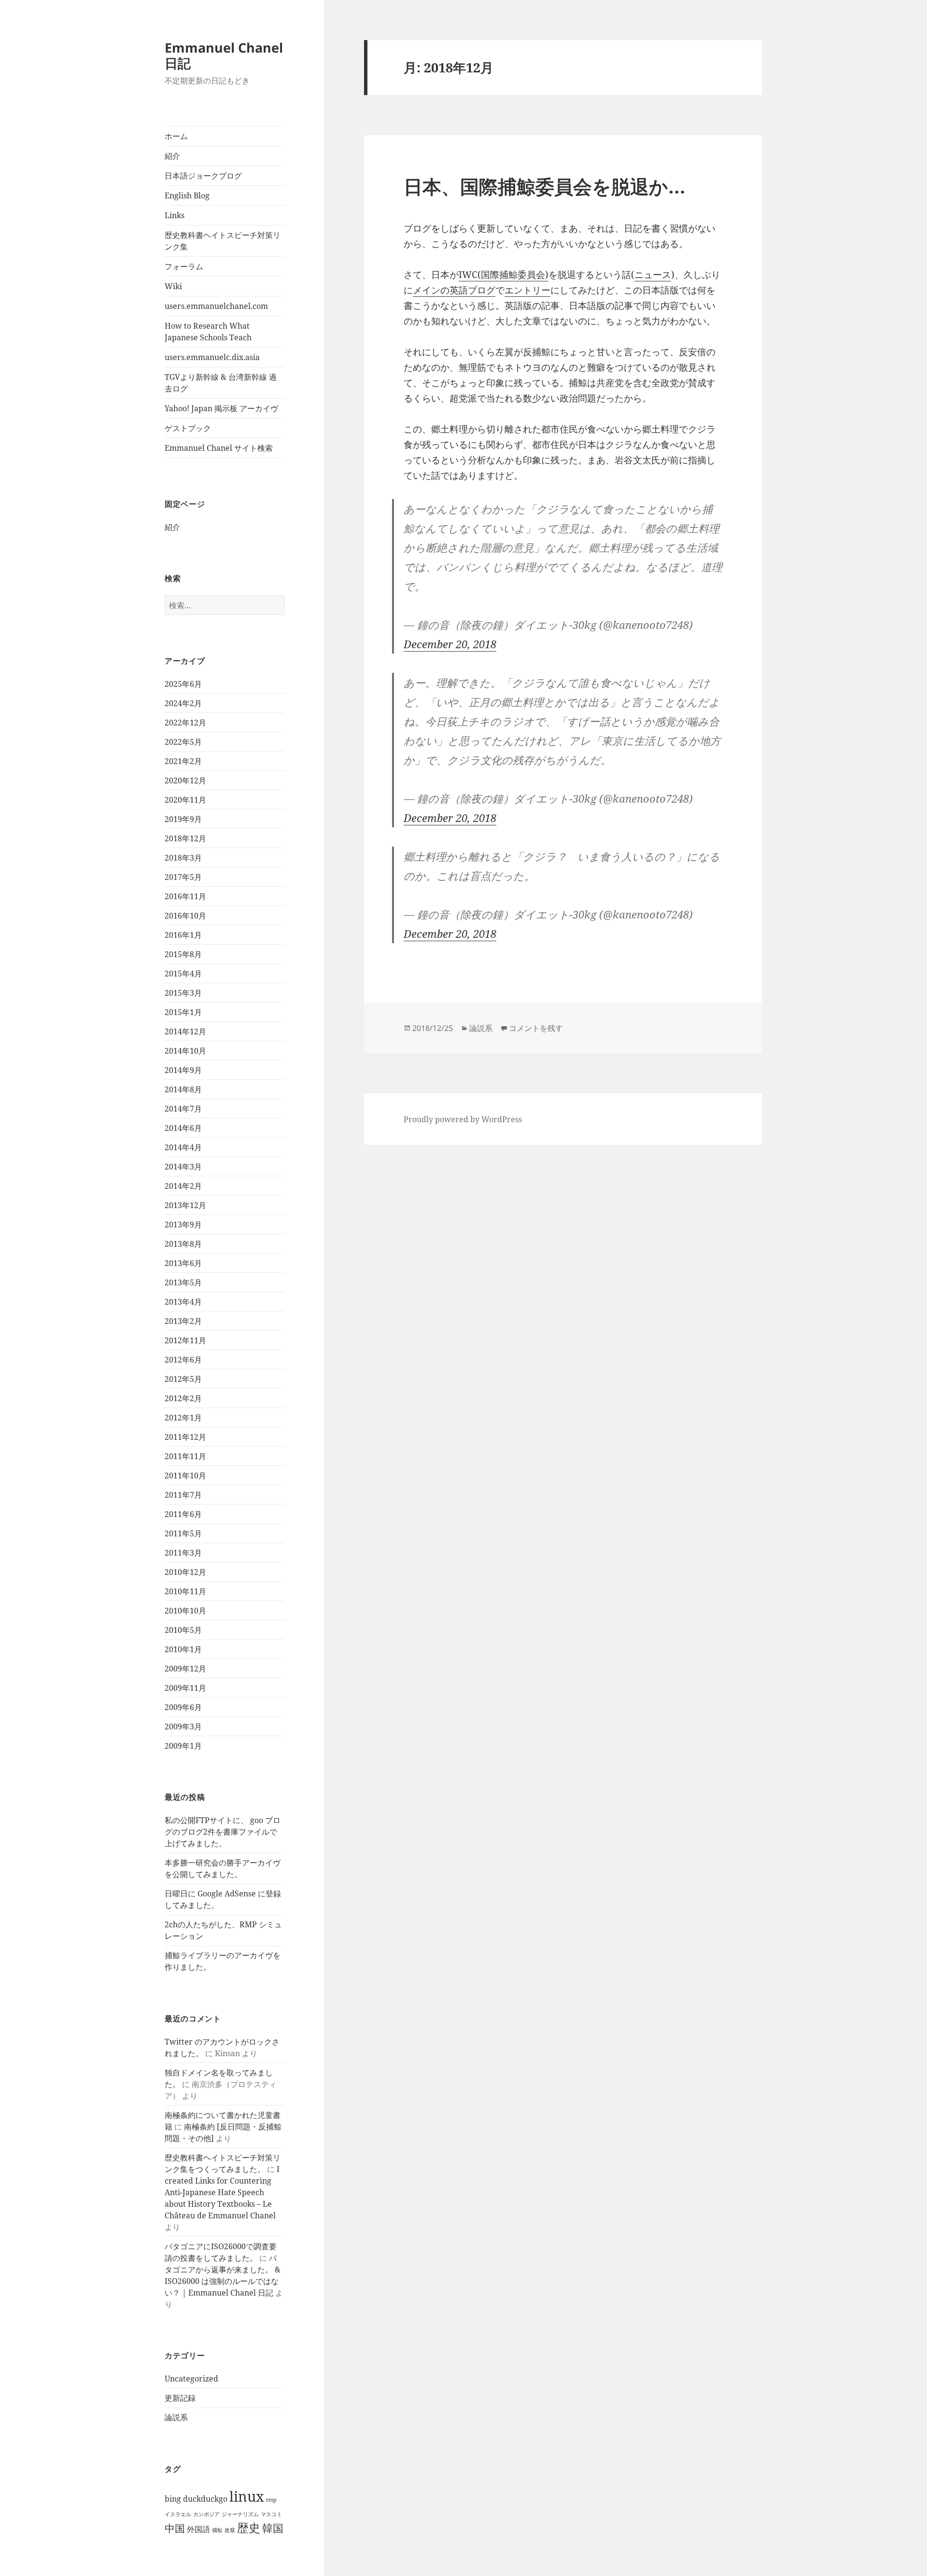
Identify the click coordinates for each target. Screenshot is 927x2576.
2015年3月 (183, 993)
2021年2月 (183, 761)
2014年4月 (183, 1147)
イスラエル (178, 2514)
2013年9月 (183, 1225)
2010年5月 (183, 1630)
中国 (175, 2528)
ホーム (176, 136)
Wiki (173, 286)
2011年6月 (183, 1514)
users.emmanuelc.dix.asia (212, 357)
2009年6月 (183, 1707)
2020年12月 (185, 780)
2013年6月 (183, 1263)
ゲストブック (188, 428)
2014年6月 (183, 1128)
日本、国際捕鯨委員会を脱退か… (545, 186)
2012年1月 (183, 1418)
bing (173, 2499)
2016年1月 (183, 935)
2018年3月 (183, 858)
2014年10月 (185, 1051)
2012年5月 (183, 1379)
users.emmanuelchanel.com (216, 306)
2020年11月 (185, 800)
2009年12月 (185, 1669)
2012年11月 (185, 1340)
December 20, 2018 (450, 644)
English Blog (187, 195)
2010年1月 (183, 1649)
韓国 (273, 2528)
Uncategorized (191, 2379)
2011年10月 (185, 1476)
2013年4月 (183, 1302)
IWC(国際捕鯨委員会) (504, 275)
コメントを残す (536, 1028)
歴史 (249, 2527)
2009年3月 (183, 1727)
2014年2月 (183, 1186)
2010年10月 (185, 1611)
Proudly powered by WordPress (463, 1119)
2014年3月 (183, 1167)
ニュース (653, 275)
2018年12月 (185, 838)
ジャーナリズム (240, 2514)
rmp (271, 2500)
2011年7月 (183, 1495)
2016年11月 (185, 896)
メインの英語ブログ (454, 290)
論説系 (176, 2417)
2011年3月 (183, 1553)
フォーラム (184, 266)
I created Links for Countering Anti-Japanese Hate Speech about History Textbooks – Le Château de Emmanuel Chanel (222, 2192)
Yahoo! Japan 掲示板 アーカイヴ (221, 408)
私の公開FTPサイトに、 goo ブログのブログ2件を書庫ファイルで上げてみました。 (223, 1832)
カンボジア (206, 2514)
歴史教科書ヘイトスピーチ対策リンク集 (223, 241)
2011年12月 (185, 1437)
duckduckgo (205, 2499)
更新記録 (180, 2398)
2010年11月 (185, 1591)
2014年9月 (183, 1070)
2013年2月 (183, 1321)
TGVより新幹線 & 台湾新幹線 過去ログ (221, 383)
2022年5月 (183, 742)
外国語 (198, 2529)
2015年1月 (183, 1012)
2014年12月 (185, 1031)
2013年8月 (183, 1244)
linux (247, 2496)
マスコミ (271, 2514)
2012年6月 (183, 1360)
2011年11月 (185, 1456)
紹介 (172, 156)
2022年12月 (185, 723)
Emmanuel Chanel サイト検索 (219, 448)
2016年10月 (185, 916)
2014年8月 (183, 1089)
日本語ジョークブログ (203, 176)
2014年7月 (183, 1109)
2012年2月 (183, 1398)
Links (175, 215)
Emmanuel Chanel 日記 (224, 55)
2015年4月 (183, 974)
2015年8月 (183, 954)
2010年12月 (185, 1572)
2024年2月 (183, 703)
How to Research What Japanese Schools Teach (208, 332)
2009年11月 (185, 1688)
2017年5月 (183, 877)
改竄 (230, 2530)
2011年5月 (183, 1533)
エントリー (527, 290)
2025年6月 (183, 684)
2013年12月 (185, 1205)
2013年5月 (183, 1282)
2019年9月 (183, 819)
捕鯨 (217, 2530)
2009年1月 (183, 1746)
